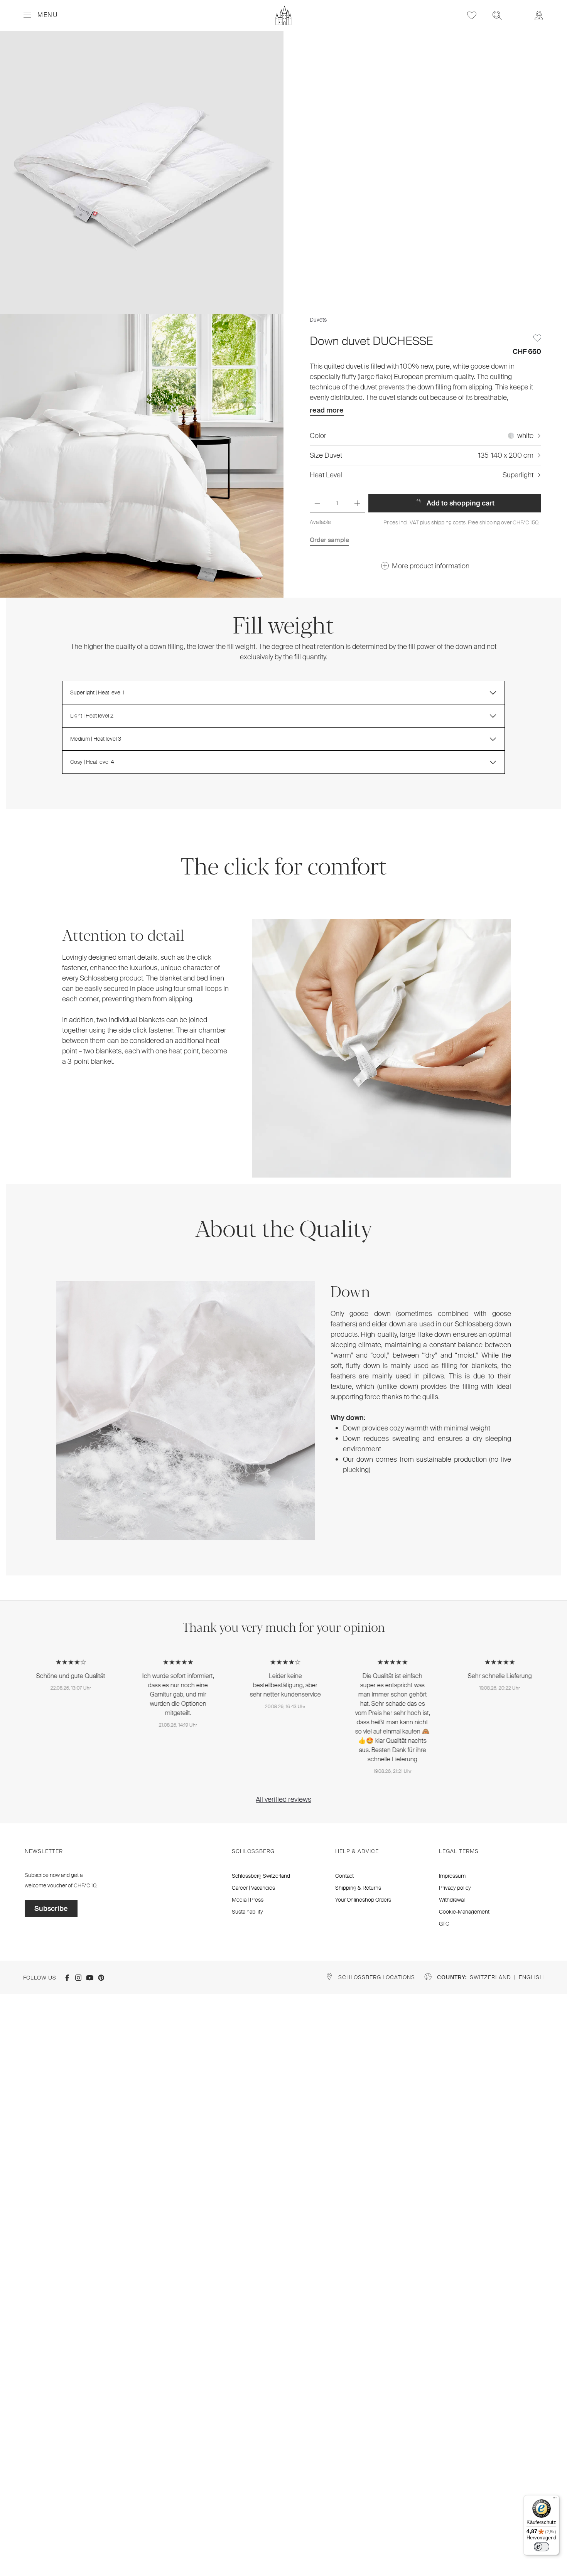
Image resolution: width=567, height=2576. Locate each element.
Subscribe (51, 1909)
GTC (444, 1924)
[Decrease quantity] (317, 503)
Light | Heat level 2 (92, 716)
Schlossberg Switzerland (261, 1876)
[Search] (497, 15)
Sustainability (247, 1912)
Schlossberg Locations (377, 1977)
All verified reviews (283, 1799)
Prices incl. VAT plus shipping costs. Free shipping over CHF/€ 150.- (462, 522)
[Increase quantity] (357, 503)
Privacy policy (455, 1888)
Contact (344, 1876)
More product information (431, 566)
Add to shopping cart (460, 503)
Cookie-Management (464, 1912)
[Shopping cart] (518, 10)
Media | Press (248, 1900)
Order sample (329, 540)
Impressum (452, 1876)
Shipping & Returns (358, 1888)
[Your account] (539, 15)
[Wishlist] (472, 15)
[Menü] (555, 2500)
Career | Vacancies (253, 1888)
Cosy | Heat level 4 (92, 762)
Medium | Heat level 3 (96, 739)
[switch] (542, 2547)
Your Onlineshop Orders (363, 1900)
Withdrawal (452, 1900)
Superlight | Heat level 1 (97, 692)
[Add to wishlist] (537, 338)
